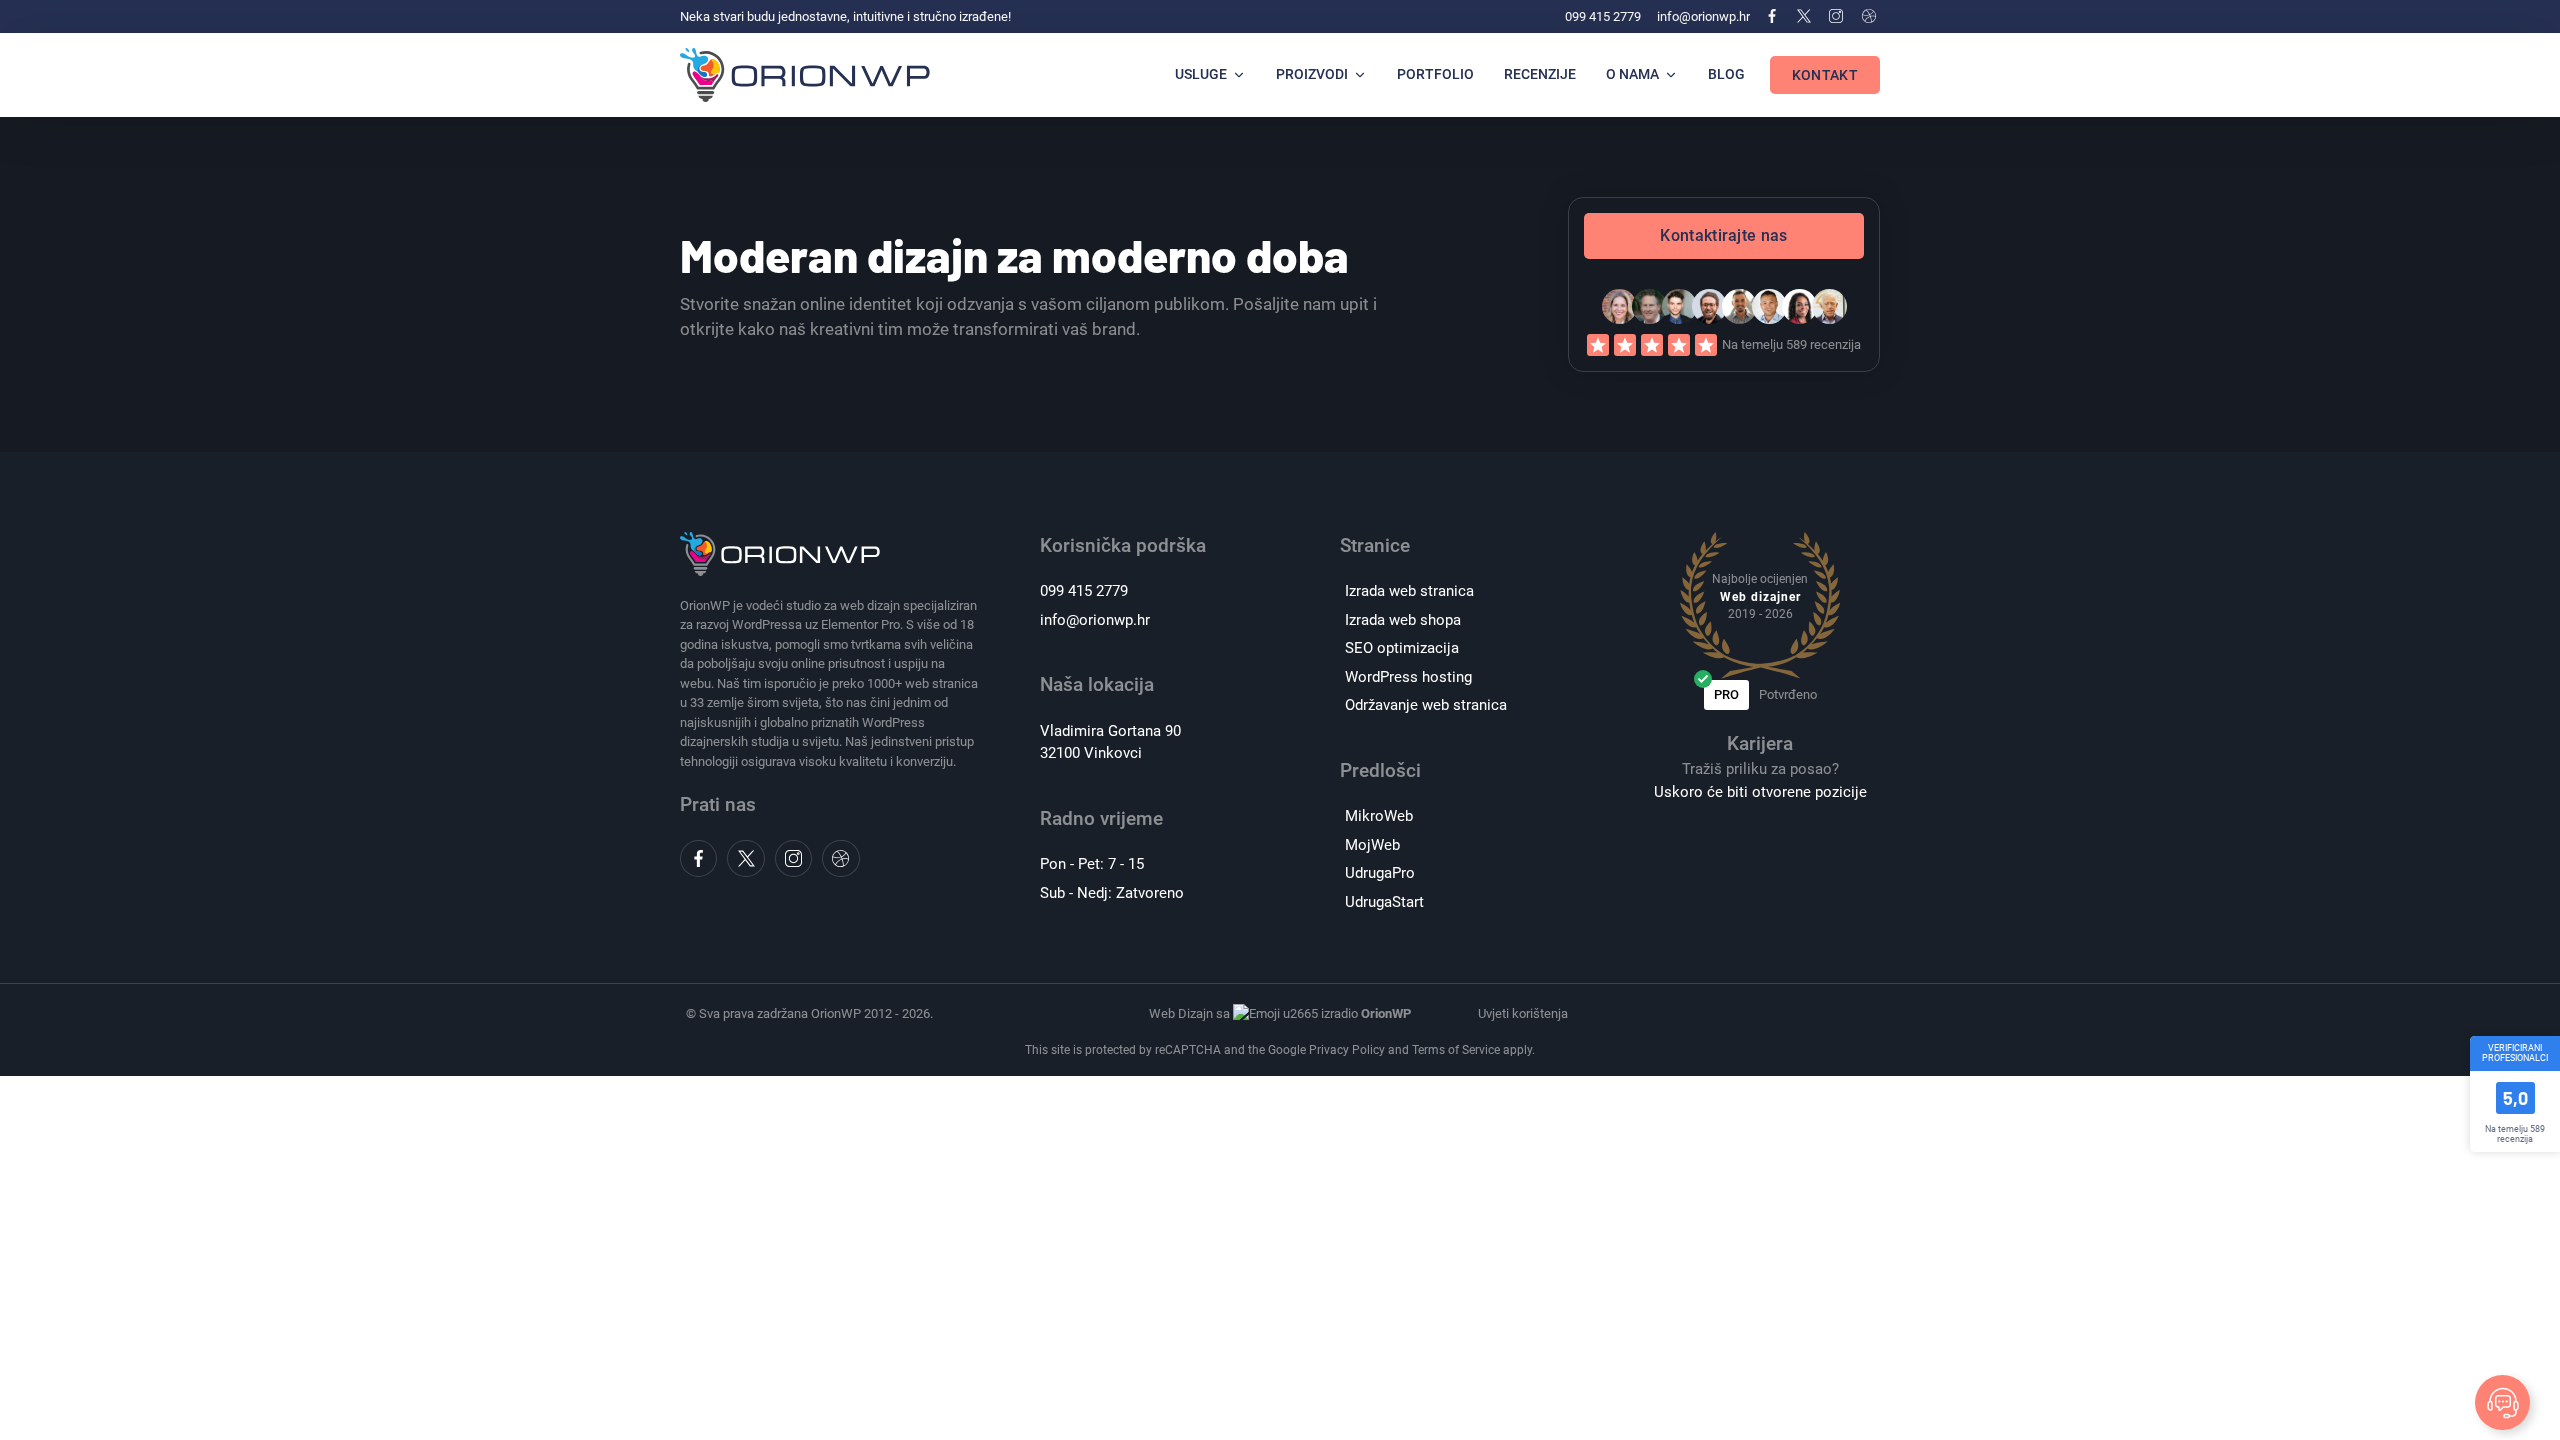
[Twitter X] (1804, 16)
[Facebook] (1771, 16)
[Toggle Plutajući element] (2502, 1402)
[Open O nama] (1671, 74)
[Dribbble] (1869, 16)
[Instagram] (1836, 16)
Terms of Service (1456, 1050)
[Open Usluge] (1239, 74)
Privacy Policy (1347, 1050)
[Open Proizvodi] (1360, 74)
